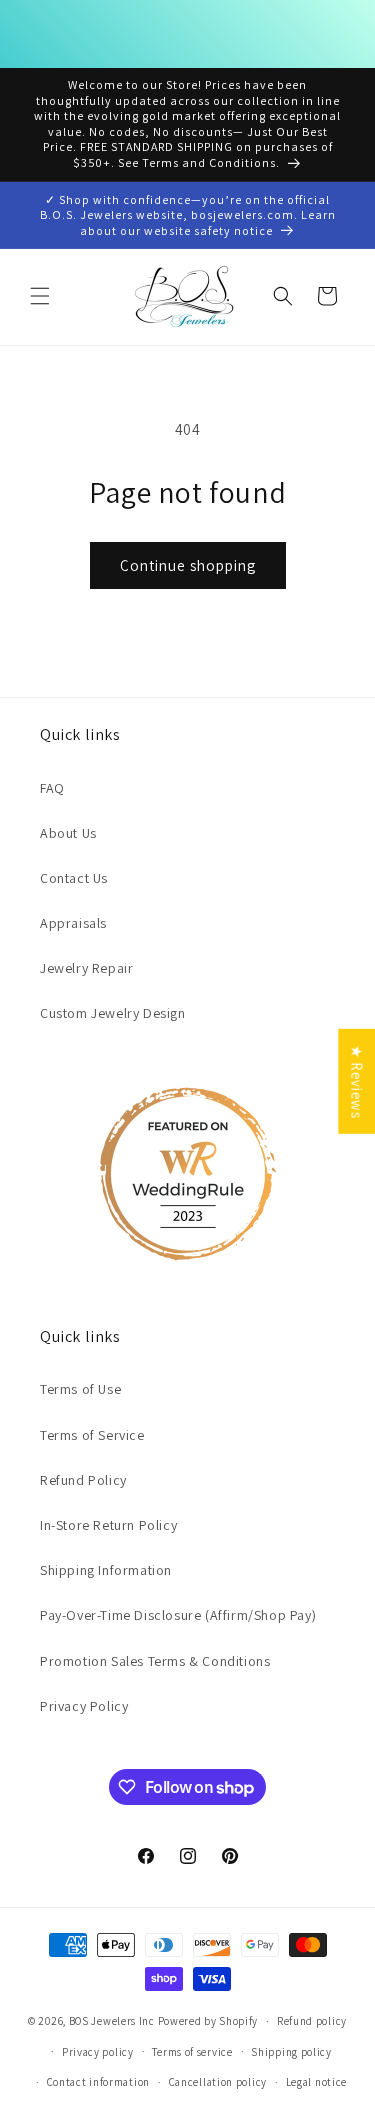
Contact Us (74, 878)
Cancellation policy (218, 2082)
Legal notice (316, 2082)
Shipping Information (106, 1570)
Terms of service (192, 2052)
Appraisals (73, 923)
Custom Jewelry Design (113, 1013)
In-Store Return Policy (108, 1525)
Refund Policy (83, 1480)
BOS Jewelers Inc (112, 2021)
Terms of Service (92, 1435)
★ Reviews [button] (356, 1080)
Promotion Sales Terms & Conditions (155, 1661)
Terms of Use (80, 1389)
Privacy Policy (84, 1706)
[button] (40, 296)
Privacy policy (98, 2052)
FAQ (52, 788)
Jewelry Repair (86, 968)
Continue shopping (188, 565)
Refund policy (312, 2021)
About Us (68, 833)
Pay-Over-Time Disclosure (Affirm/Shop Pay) (178, 1615)
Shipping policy (291, 2052)
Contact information (98, 2082)
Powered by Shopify (208, 2021)
